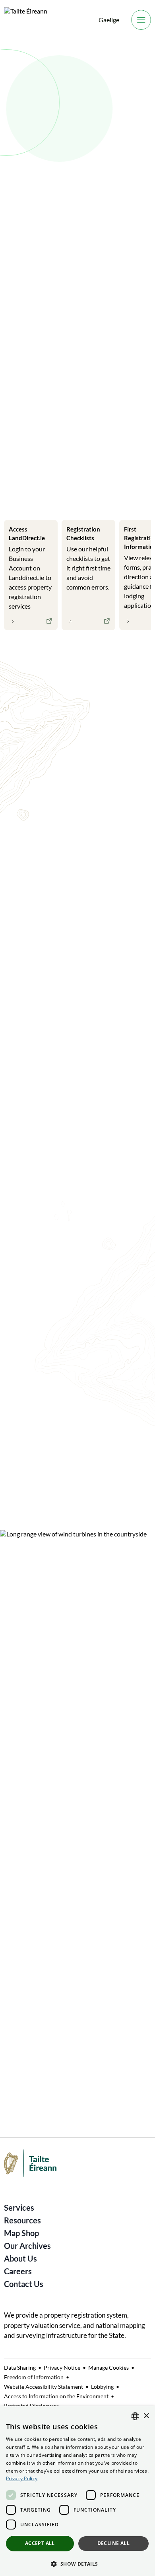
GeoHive (17, 1995)
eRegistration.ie (28, 1967)
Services (19, 2207)
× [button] (146, 2416)
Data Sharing (20, 2367)
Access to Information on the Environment (56, 2396)
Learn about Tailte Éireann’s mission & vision (81, 1479)
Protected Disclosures (31, 2406)
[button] (77, 2563)
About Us (20, 2258)
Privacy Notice (62, 2367)
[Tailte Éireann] (26, 20)
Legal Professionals (36, 497)
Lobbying (102, 2387)
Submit (143, 323)
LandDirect (21, 1940)
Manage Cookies (108, 2367)
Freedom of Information (34, 2377)
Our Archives (27, 2246)
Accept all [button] (40, 2543)
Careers (18, 2271)
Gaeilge (109, 20)
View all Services (39, 653)
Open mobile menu (141, 20)
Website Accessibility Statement (44, 2387)
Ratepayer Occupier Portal (44, 2023)
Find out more (40, 288)
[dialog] (77, 2491)
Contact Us (24, 2284)
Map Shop (21, 2233)
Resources (22, 2220)
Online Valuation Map (37, 2051)
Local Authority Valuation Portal (53, 2079)
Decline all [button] (113, 2543)
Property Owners (102, 497)
